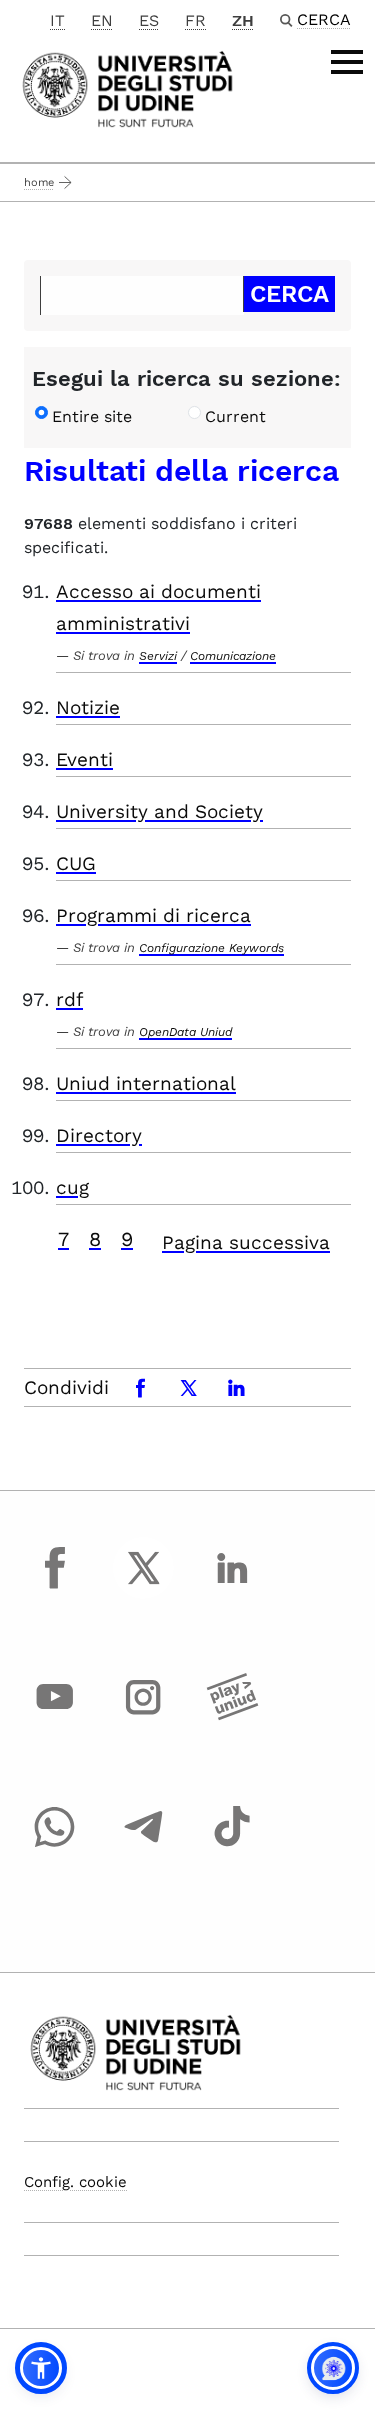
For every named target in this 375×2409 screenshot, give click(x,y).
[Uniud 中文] (127, 87)
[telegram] (144, 1845)
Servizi (158, 656)
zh (243, 20)
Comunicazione (233, 656)
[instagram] (144, 1716)
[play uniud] (232, 1716)
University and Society (159, 811)
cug (72, 1187)
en (102, 20)
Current (235, 416)
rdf (69, 999)
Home (39, 182)
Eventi (84, 759)
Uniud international (146, 1083)
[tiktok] (232, 1845)
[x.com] (144, 1586)
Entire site (92, 416)
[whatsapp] (55, 1845)
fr (195, 20)
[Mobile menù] (347, 62)
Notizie (88, 707)
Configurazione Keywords (211, 948)
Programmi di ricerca (153, 915)
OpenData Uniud (185, 1032)
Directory (99, 1135)
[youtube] (55, 1716)
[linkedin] (232, 1586)
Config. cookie (75, 2182)
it (57, 20)
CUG (76, 863)
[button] (41, 2368)
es (149, 20)
